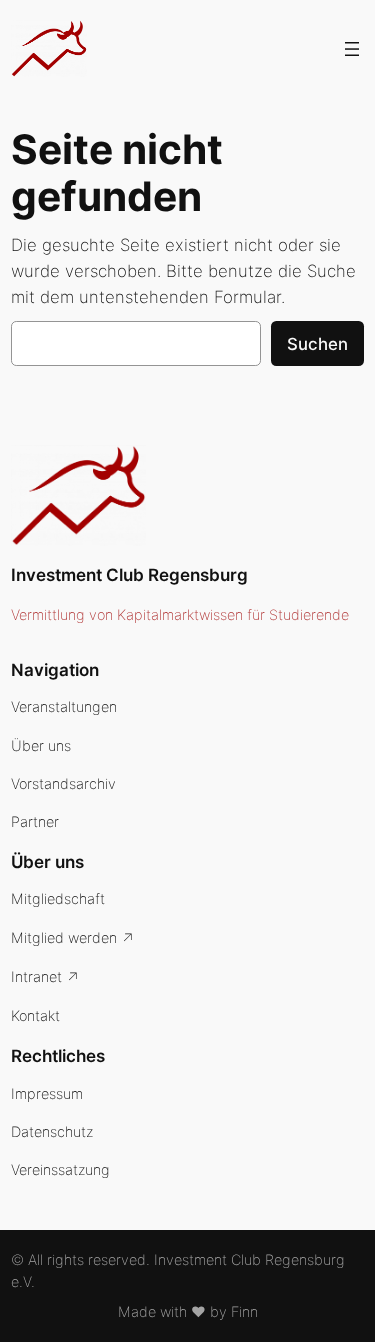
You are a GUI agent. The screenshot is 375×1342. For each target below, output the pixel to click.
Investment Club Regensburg (129, 575)
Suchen (317, 344)
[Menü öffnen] (352, 49)
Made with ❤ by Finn (188, 1311)
